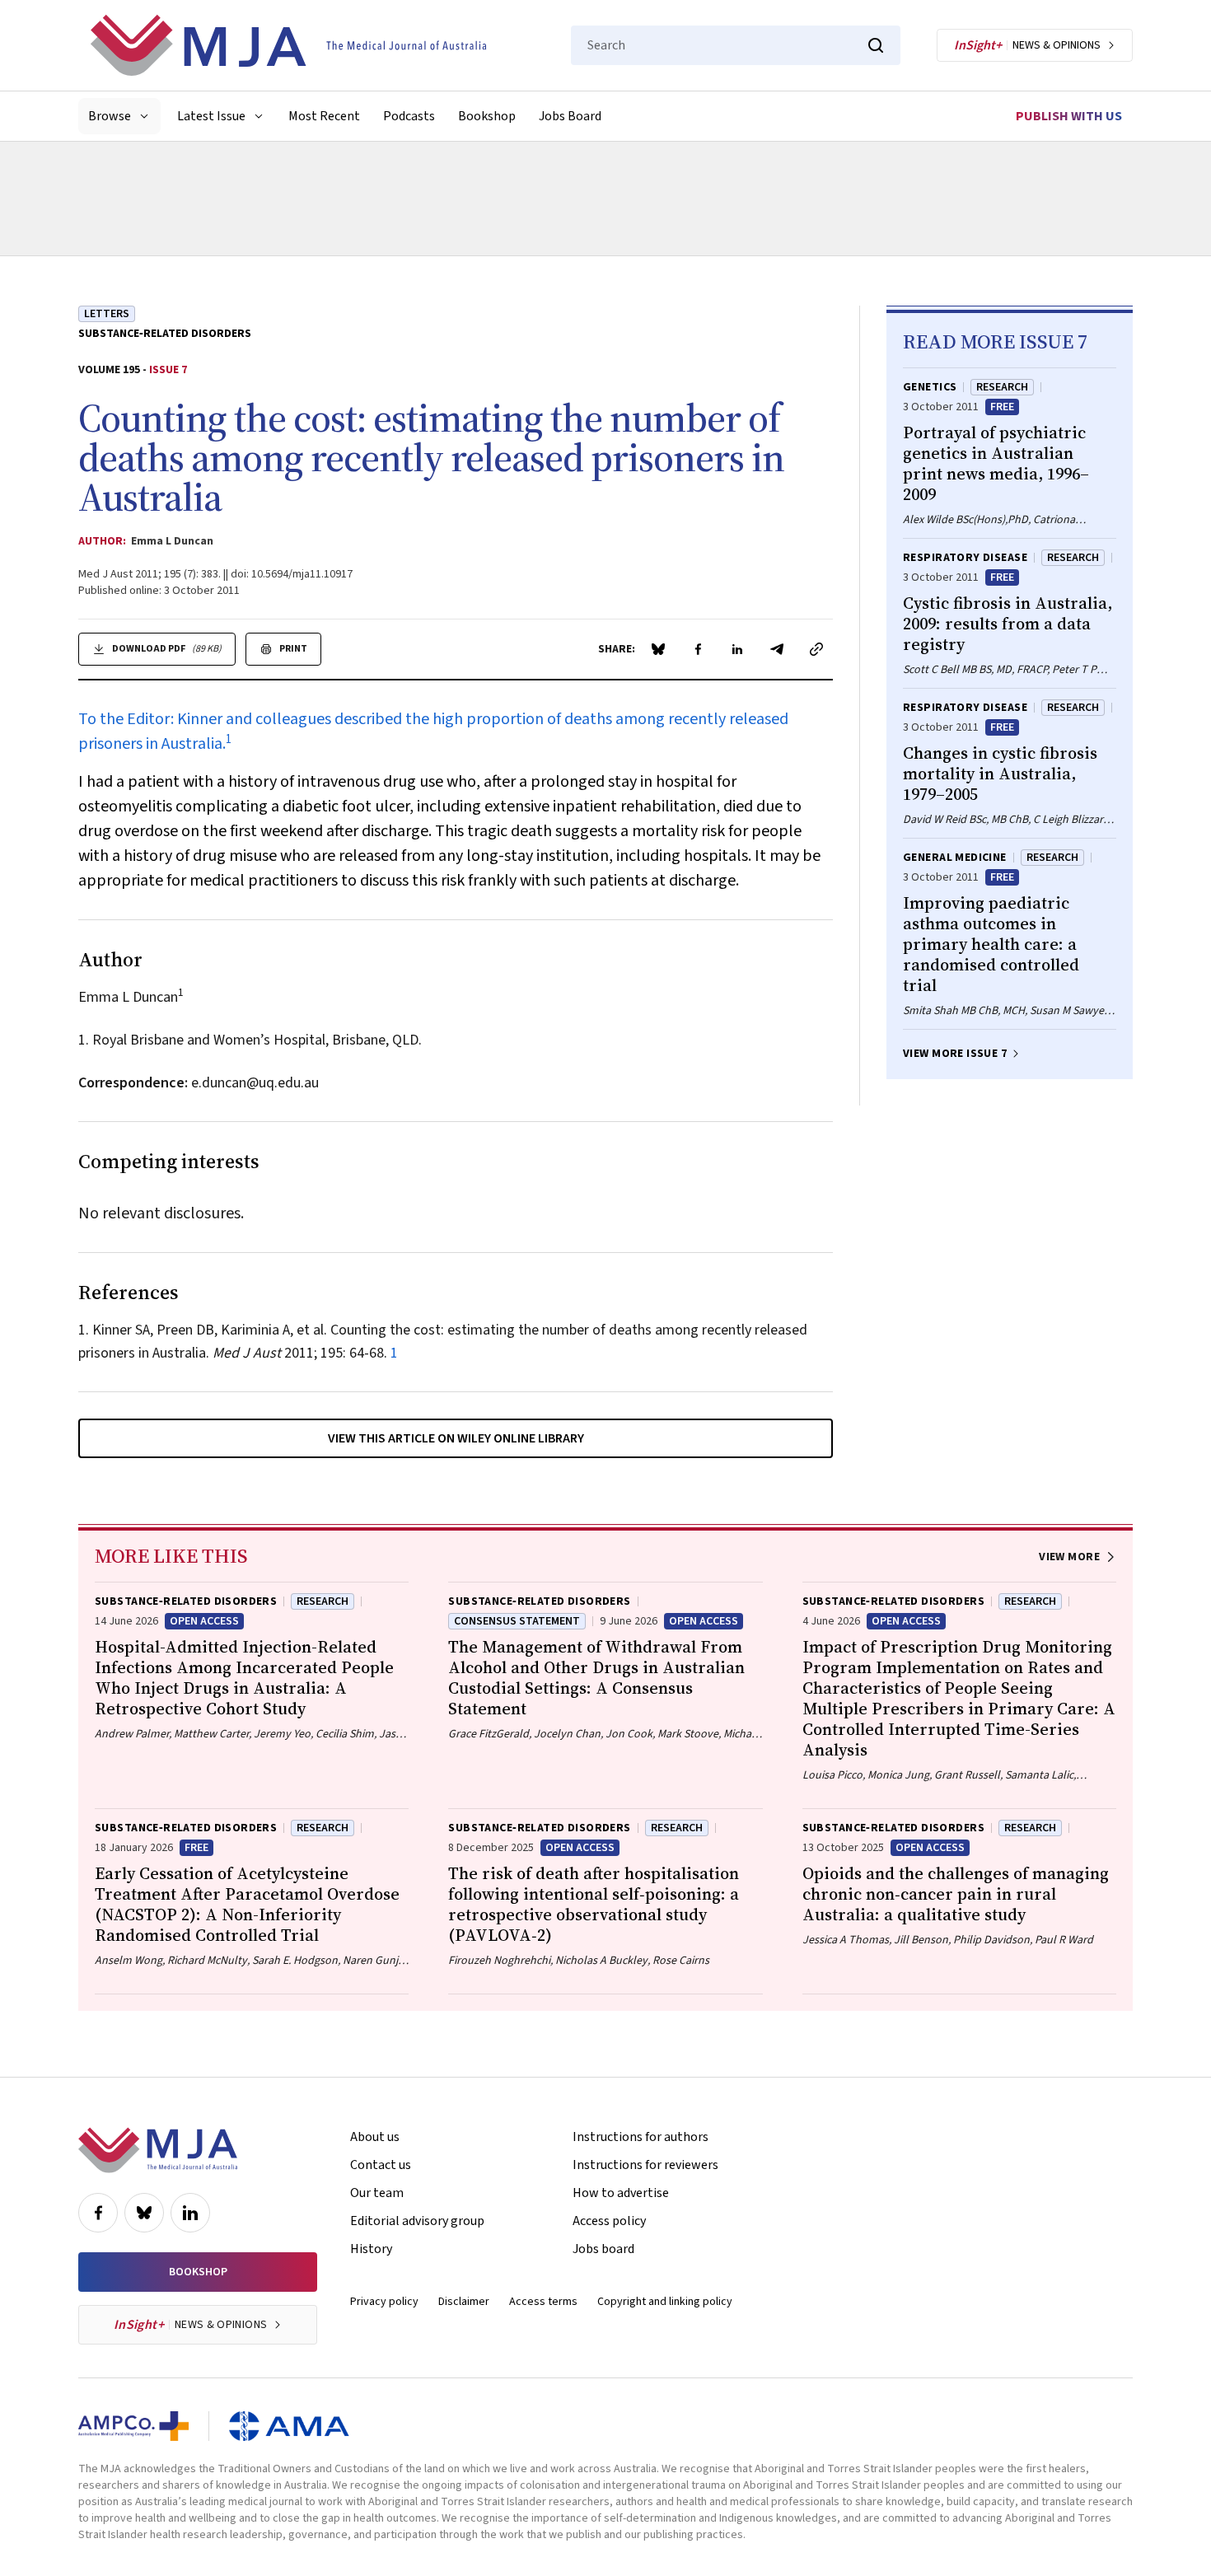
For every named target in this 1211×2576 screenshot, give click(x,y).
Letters (107, 314)
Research (1002, 387)
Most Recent (324, 116)
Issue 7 (168, 370)
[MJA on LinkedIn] (190, 2213)
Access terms (543, 2302)
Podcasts (409, 116)
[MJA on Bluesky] (144, 2213)
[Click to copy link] (816, 649)
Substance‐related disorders (165, 334)
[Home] (288, 45)
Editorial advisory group (417, 2221)
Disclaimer (464, 2302)
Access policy (609, 2221)
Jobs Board (570, 116)
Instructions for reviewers (645, 2165)
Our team (377, 2193)
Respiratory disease (965, 558)
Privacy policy (384, 2302)
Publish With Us (1069, 116)
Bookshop (487, 116)
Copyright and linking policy (665, 2302)
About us (375, 2137)
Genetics (930, 387)
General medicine (955, 858)
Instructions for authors (641, 2137)
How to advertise (621, 2193)
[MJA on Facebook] (98, 2213)
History (371, 2249)
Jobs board (603, 2249)
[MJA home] (158, 2150)
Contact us (381, 2165)
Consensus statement (517, 1621)
